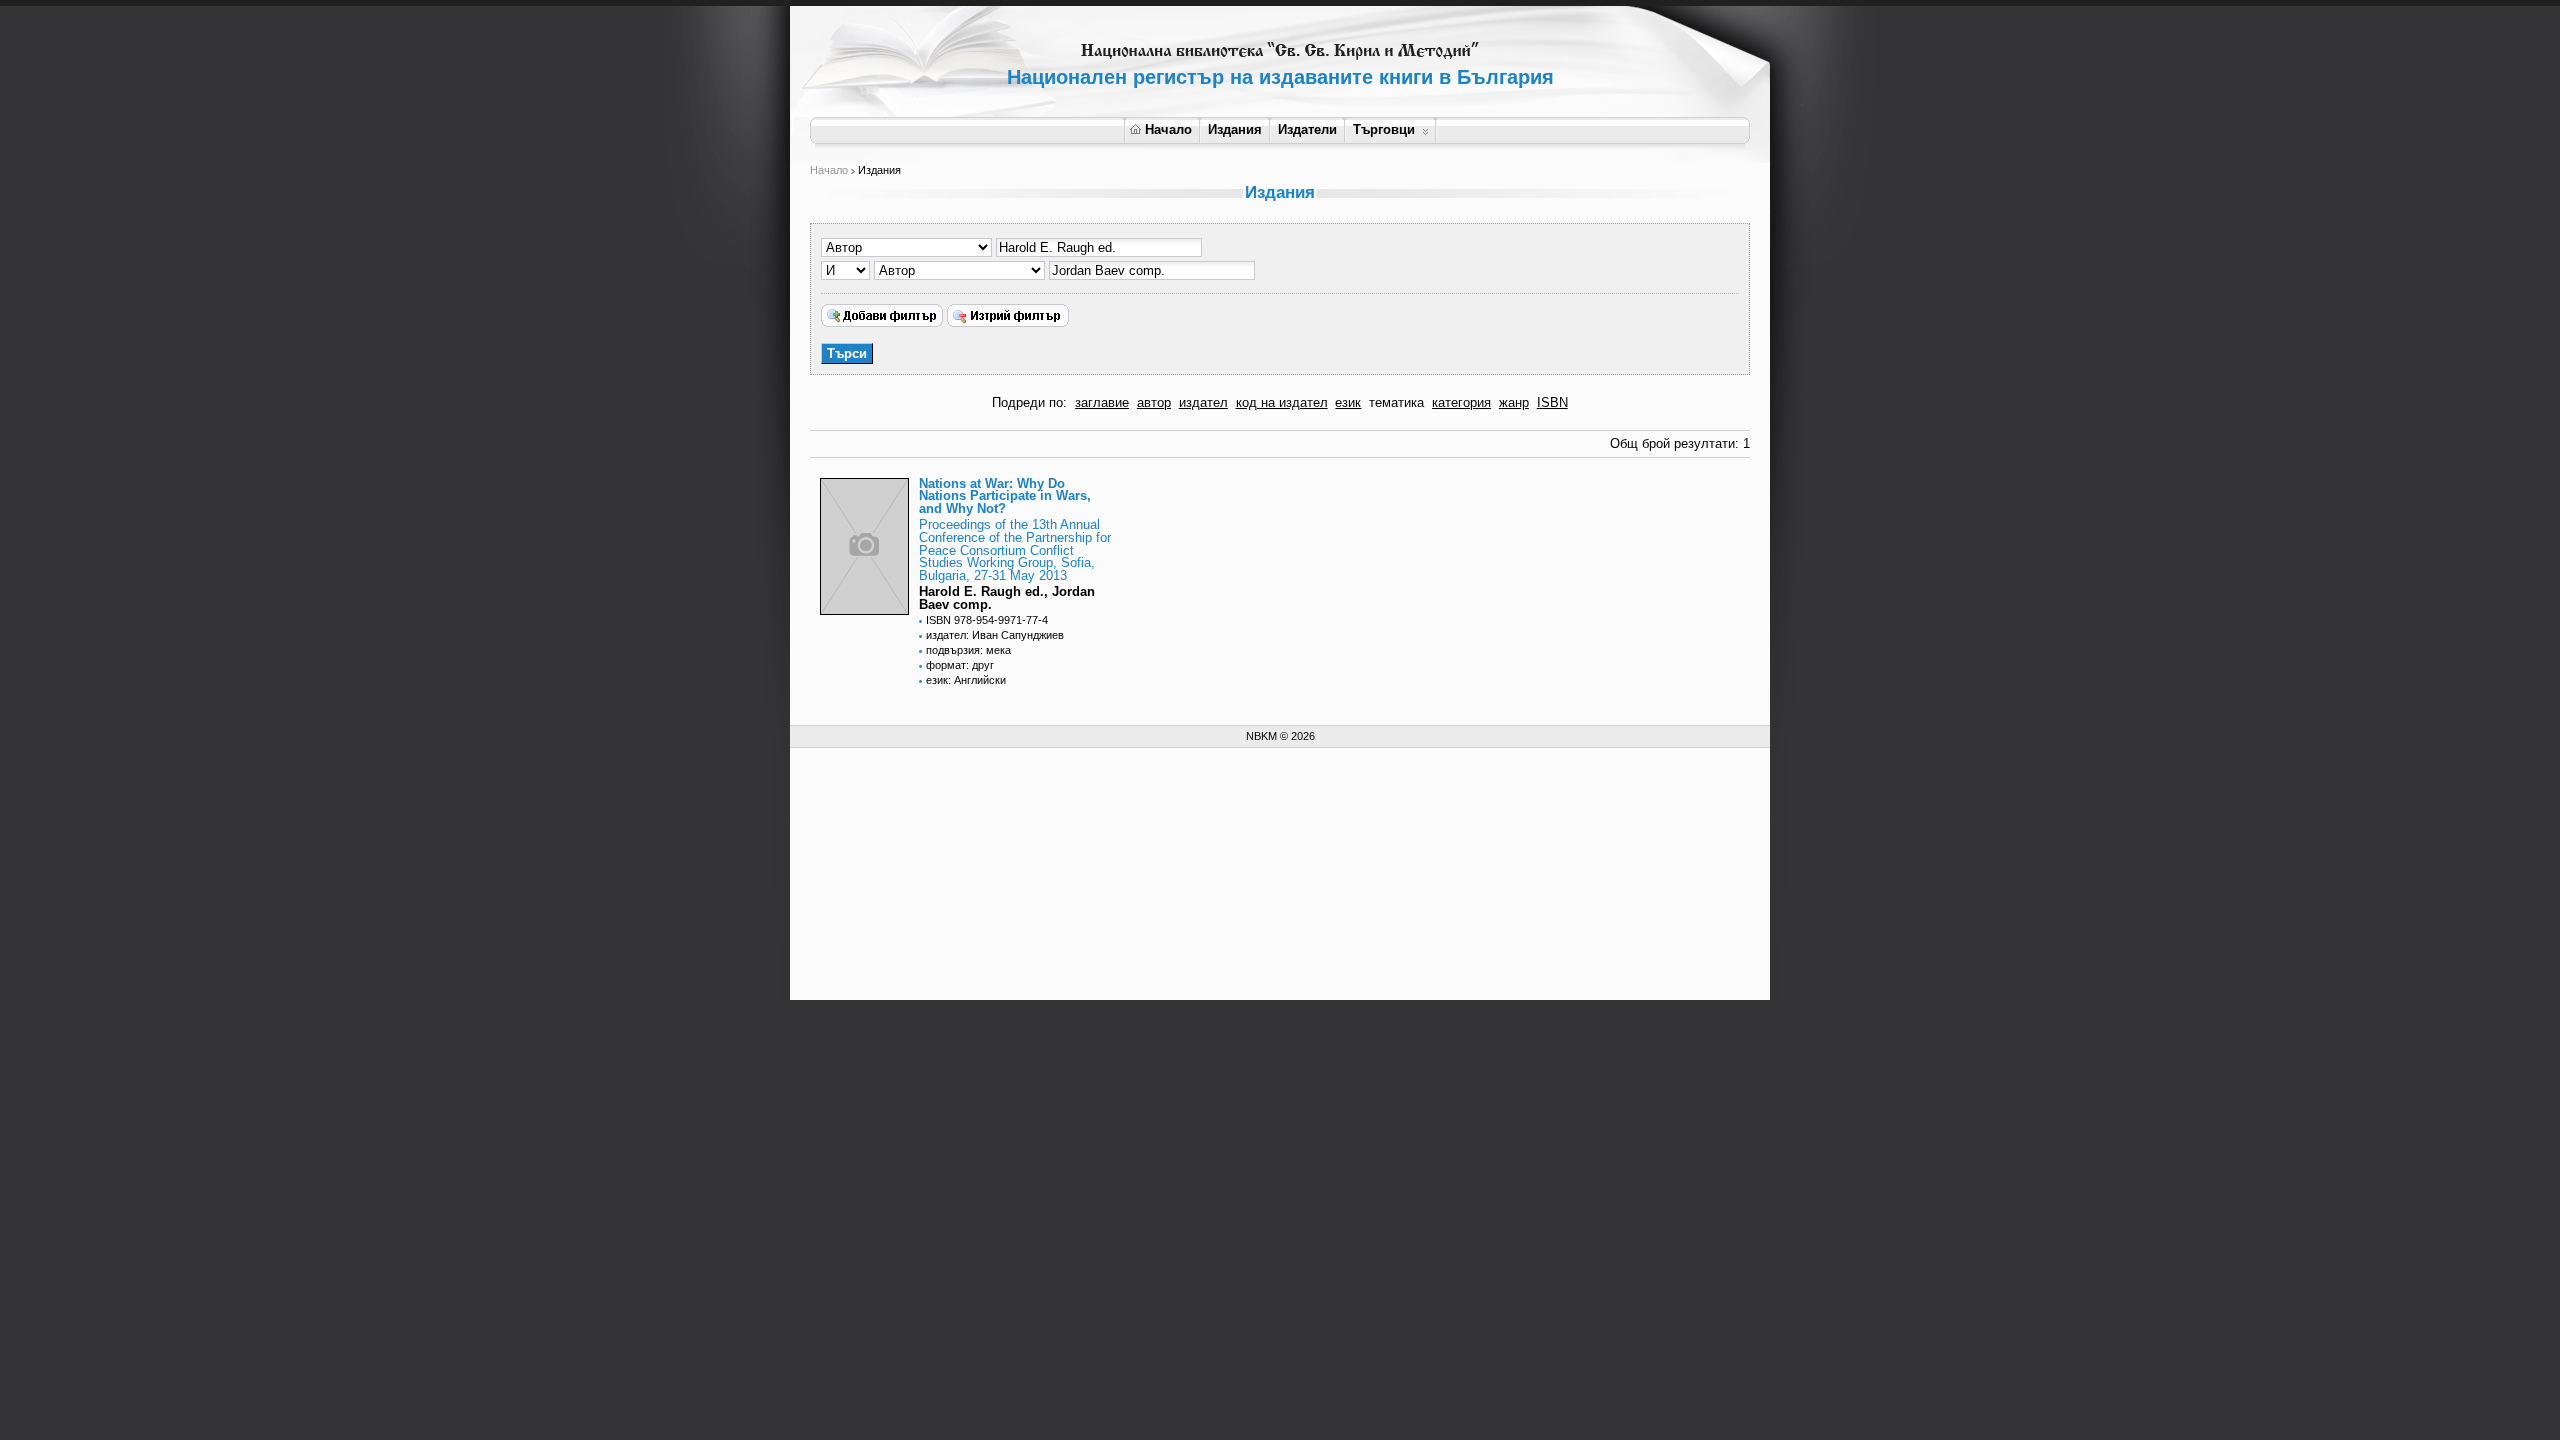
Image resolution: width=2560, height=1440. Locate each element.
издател (1203, 402)
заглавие (1102, 402)
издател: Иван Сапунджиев (995, 635)
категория (1461, 402)
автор (1154, 402)
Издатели (1307, 129)
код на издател (1282, 402)
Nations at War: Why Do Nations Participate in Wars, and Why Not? (1005, 496)
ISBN (1552, 402)
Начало (1168, 129)
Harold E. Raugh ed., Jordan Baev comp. (1007, 598)
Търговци (1384, 129)
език (1348, 402)
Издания (1235, 129)
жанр (1514, 402)
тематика (1396, 402)
